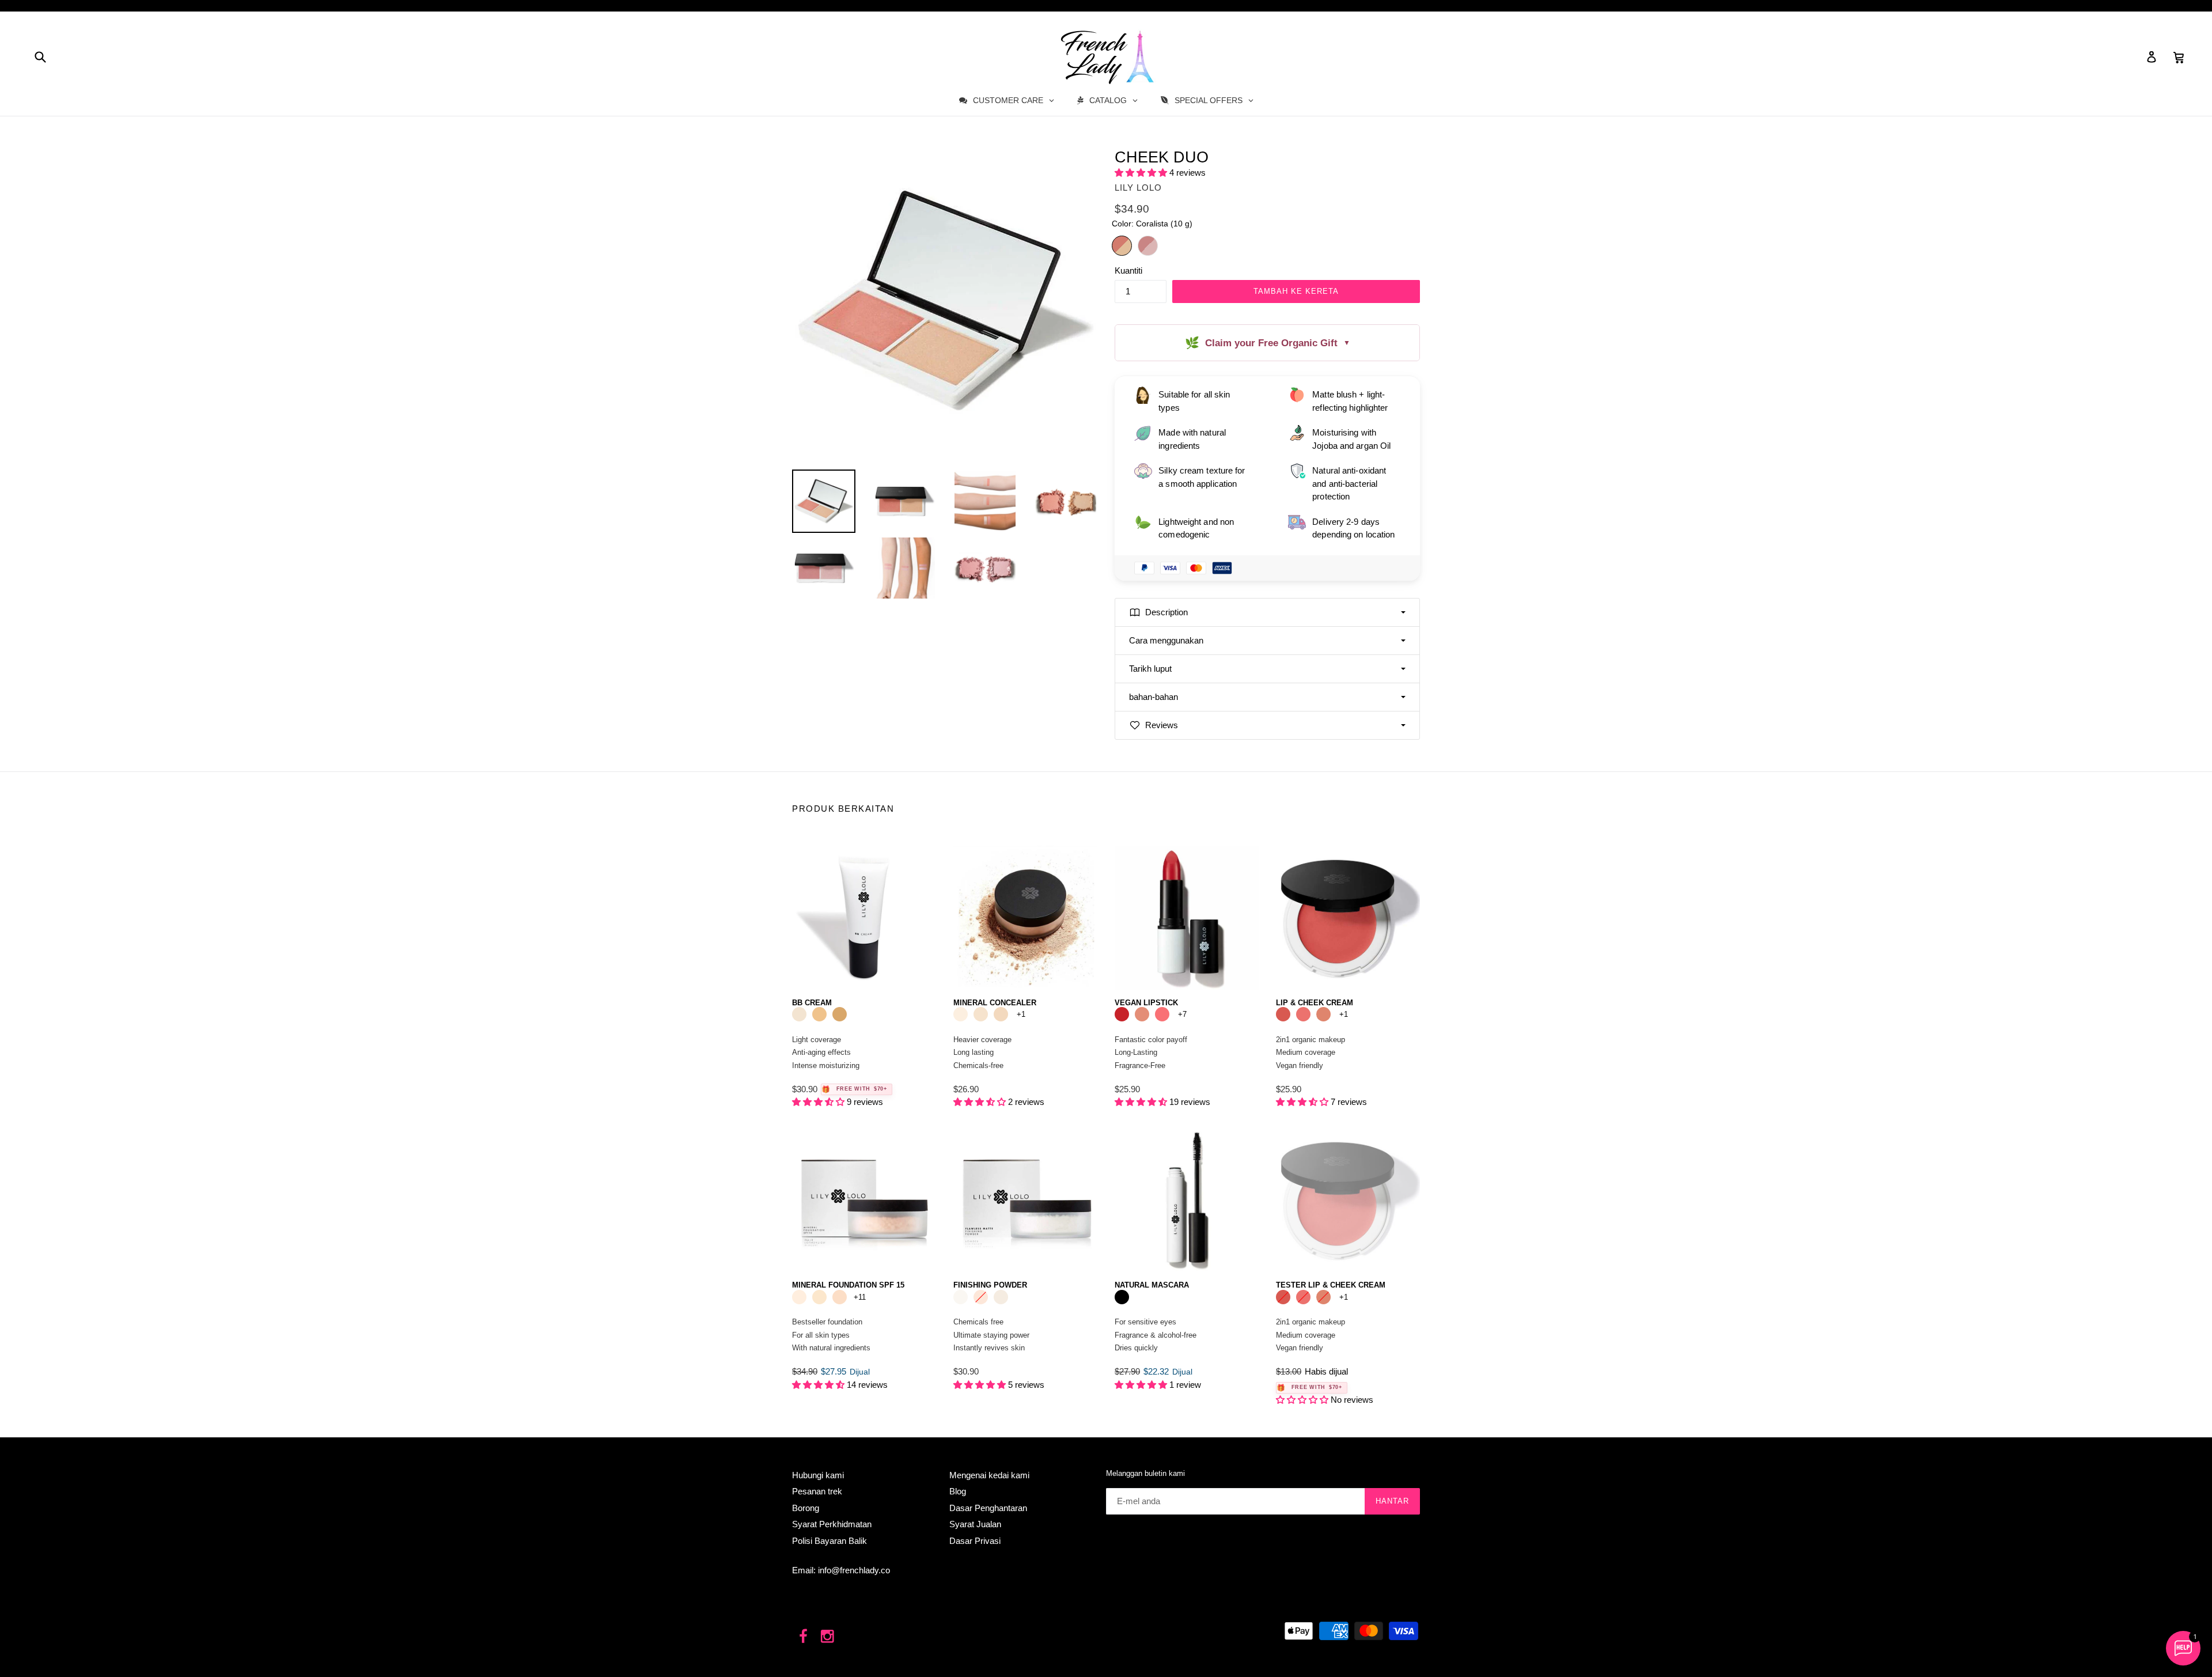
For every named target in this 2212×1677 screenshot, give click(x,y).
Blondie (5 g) (961, 1014)
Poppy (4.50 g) (1283, 1014)
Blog (958, 1491)
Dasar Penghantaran (988, 1508)
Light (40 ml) (819, 1014)
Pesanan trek (817, 1491)
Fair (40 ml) (799, 1014)
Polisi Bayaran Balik (829, 1541)
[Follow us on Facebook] (803, 1637)
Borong (806, 1508)
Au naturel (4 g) (1142, 1014)
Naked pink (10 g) (1148, 246)
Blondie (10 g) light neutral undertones (840, 1297)
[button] (1142, 173)
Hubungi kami (818, 1475)
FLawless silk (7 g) (981, 1297)
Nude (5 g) (1001, 1014)
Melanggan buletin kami (1145, 1473)
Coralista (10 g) (1122, 246)
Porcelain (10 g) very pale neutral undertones (799, 1297)
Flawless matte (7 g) (961, 1297)
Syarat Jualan (975, 1524)
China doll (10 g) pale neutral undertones (819, 1297)
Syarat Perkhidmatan (832, 1524)
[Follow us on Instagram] (828, 1637)
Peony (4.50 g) (1303, 1014)
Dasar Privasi (975, 1541)
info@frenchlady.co (854, 1570)
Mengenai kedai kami (989, 1475)
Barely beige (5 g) (981, 1014)
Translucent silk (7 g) (1001, 1297)
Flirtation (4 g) (1122, 1014)
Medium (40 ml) (840, 1014)
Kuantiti (1128, 270)
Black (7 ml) (1122, 1297)
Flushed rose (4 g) (1162, 1014)
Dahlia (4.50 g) (1323, 1014)
